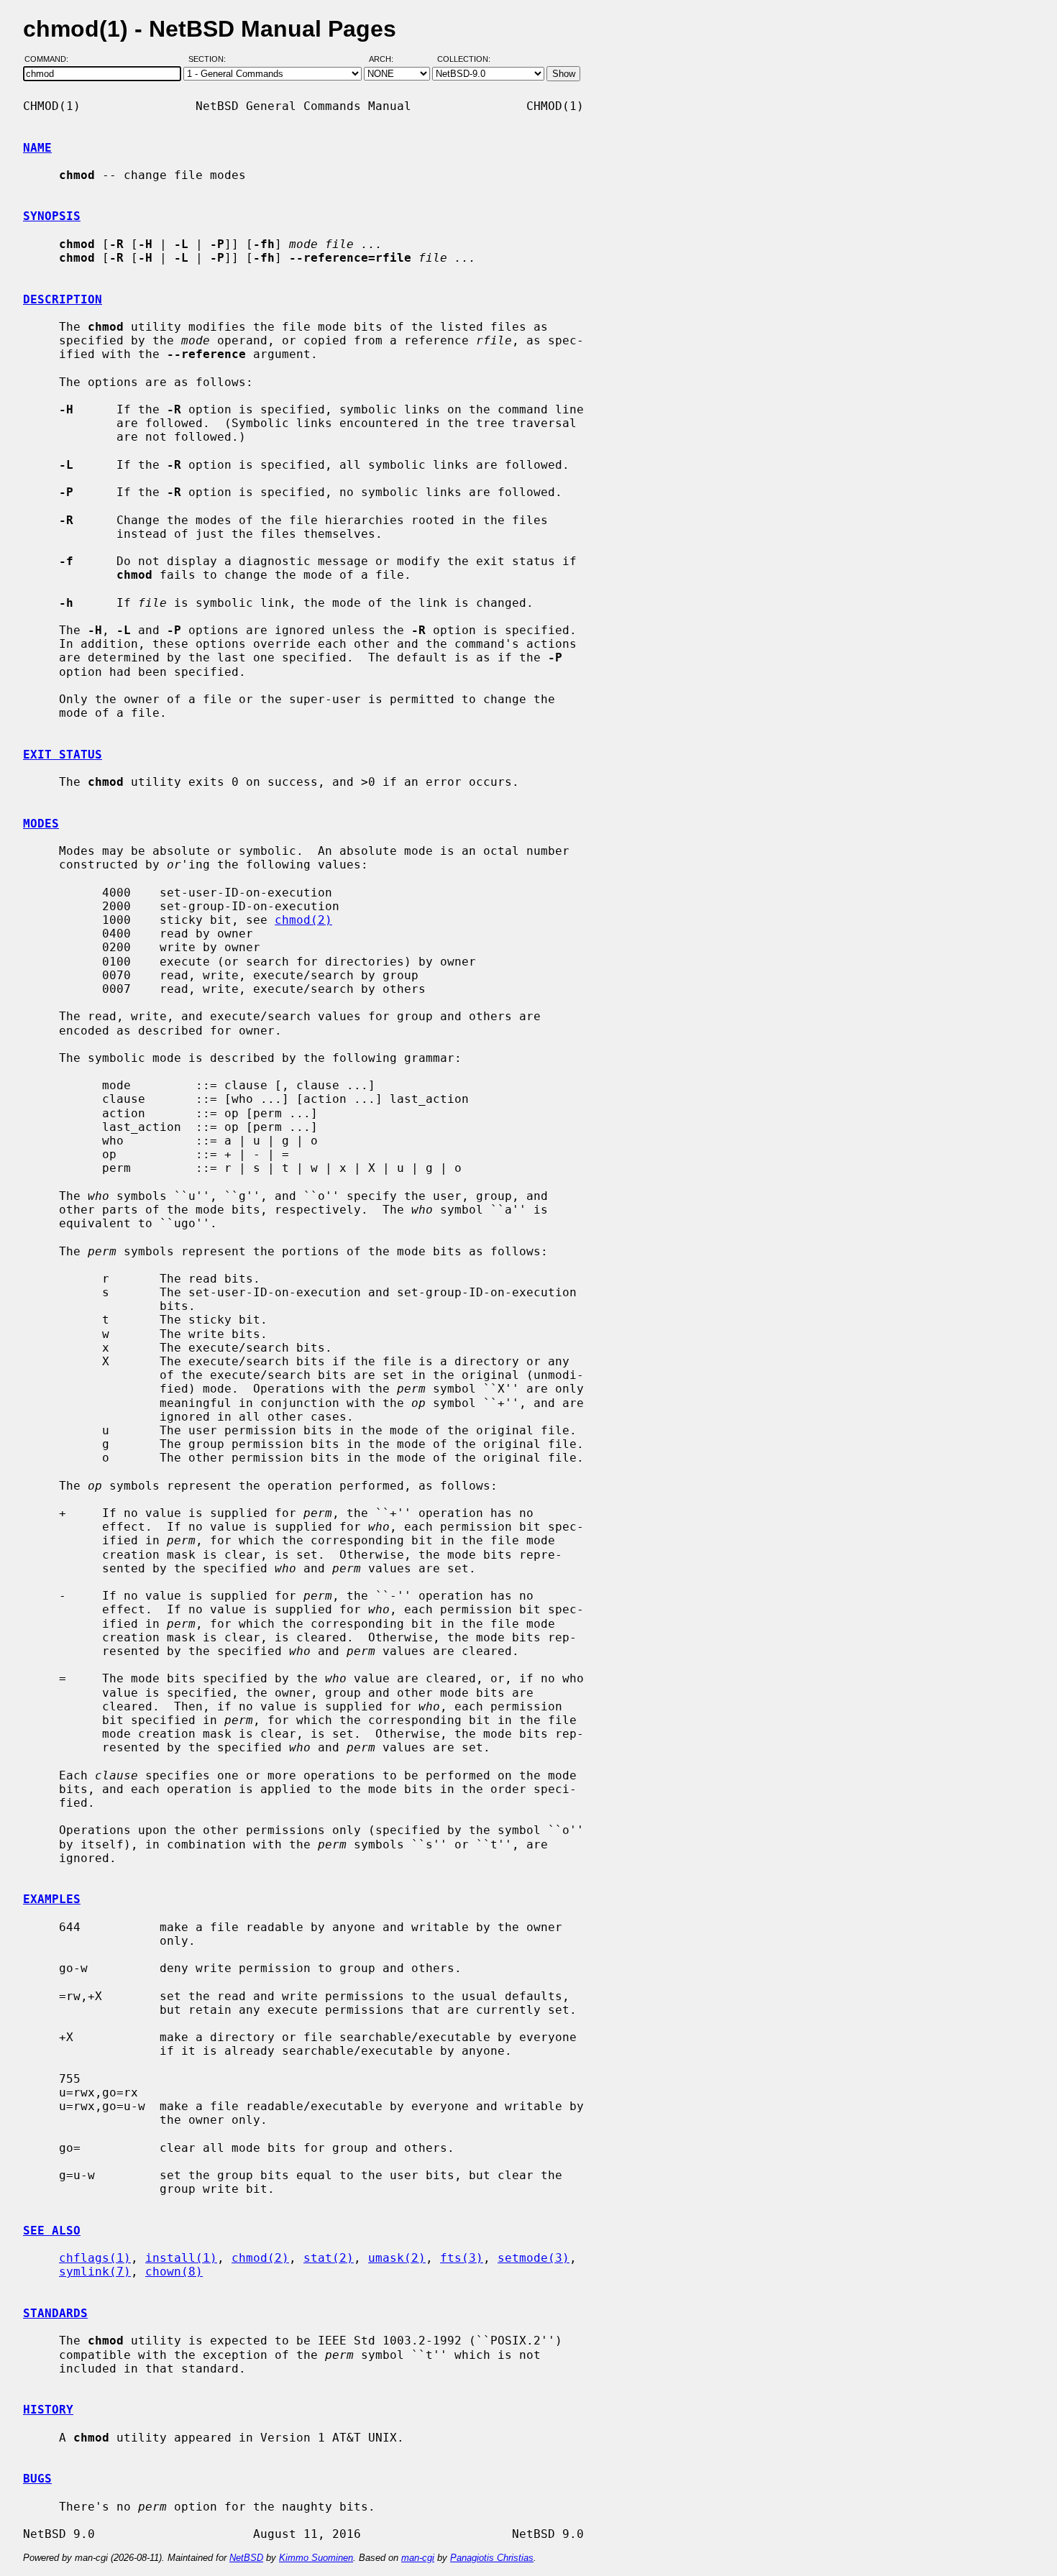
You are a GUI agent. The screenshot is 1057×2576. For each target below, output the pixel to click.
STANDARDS (55, 2313)
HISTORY (48, 2410)
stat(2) (329, 2258)
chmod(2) (303, 920)
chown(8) (174, 2272)
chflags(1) (95, 2258)
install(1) (181, 2258)
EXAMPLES (52, 1899)
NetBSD (246, 2558)
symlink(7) (95, 2272)
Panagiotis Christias (492, 2558)
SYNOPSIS (52, 216)
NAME (37, 148)
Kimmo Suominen (316, 2558)
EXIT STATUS (63, 755)
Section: (210, 60)
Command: (51, 60)
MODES (41, 824)
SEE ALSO (52, 2231)
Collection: (464, 60)
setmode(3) (534, 2258)
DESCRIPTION (63, 299)
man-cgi (418, 2558)
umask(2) (397, 2258)
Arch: (388, 60)
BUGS (37, 2479)
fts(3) (462, 2258)
